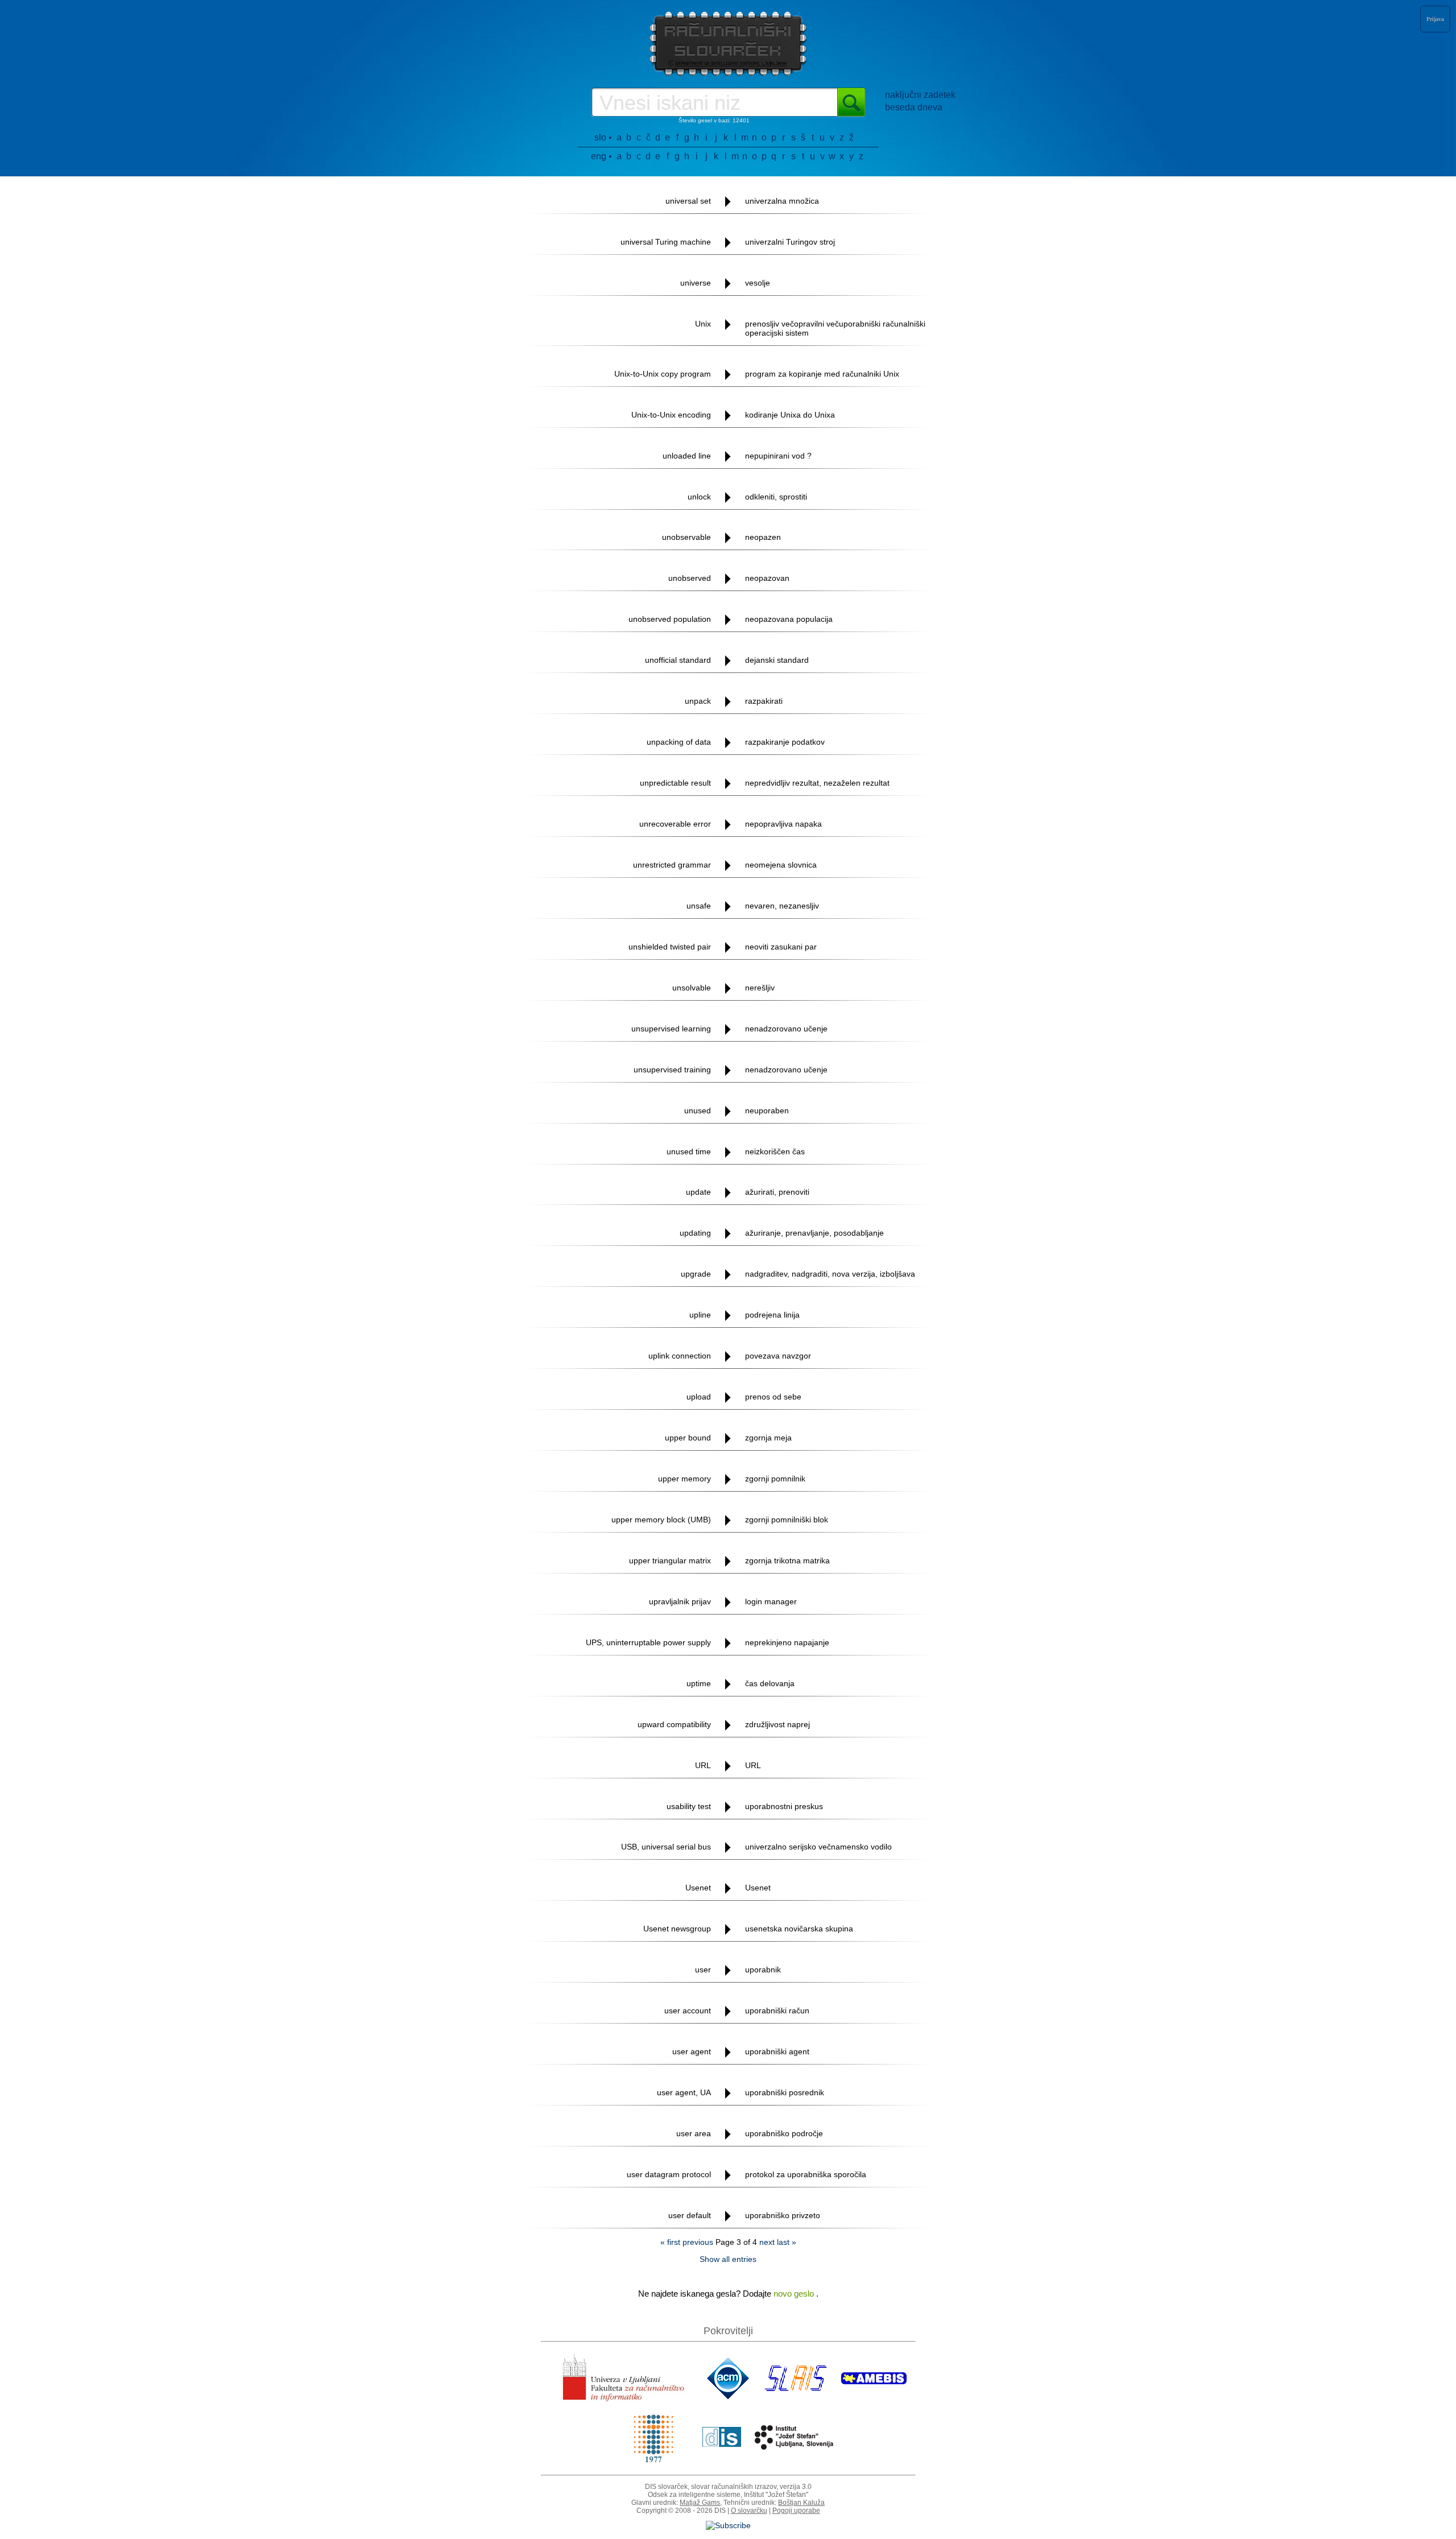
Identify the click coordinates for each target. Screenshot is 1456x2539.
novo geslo (795, 2294)
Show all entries (728, 2259)
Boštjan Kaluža (801, 2503)
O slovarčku (749, 2511)
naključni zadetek (920, 95)
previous (698, 2242)
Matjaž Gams (700, 2503)
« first (670, 2242)
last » (787, 2242)
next (767, 2242)
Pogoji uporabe (796, 2511)
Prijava (1435, 19)
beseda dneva (914, 107)
